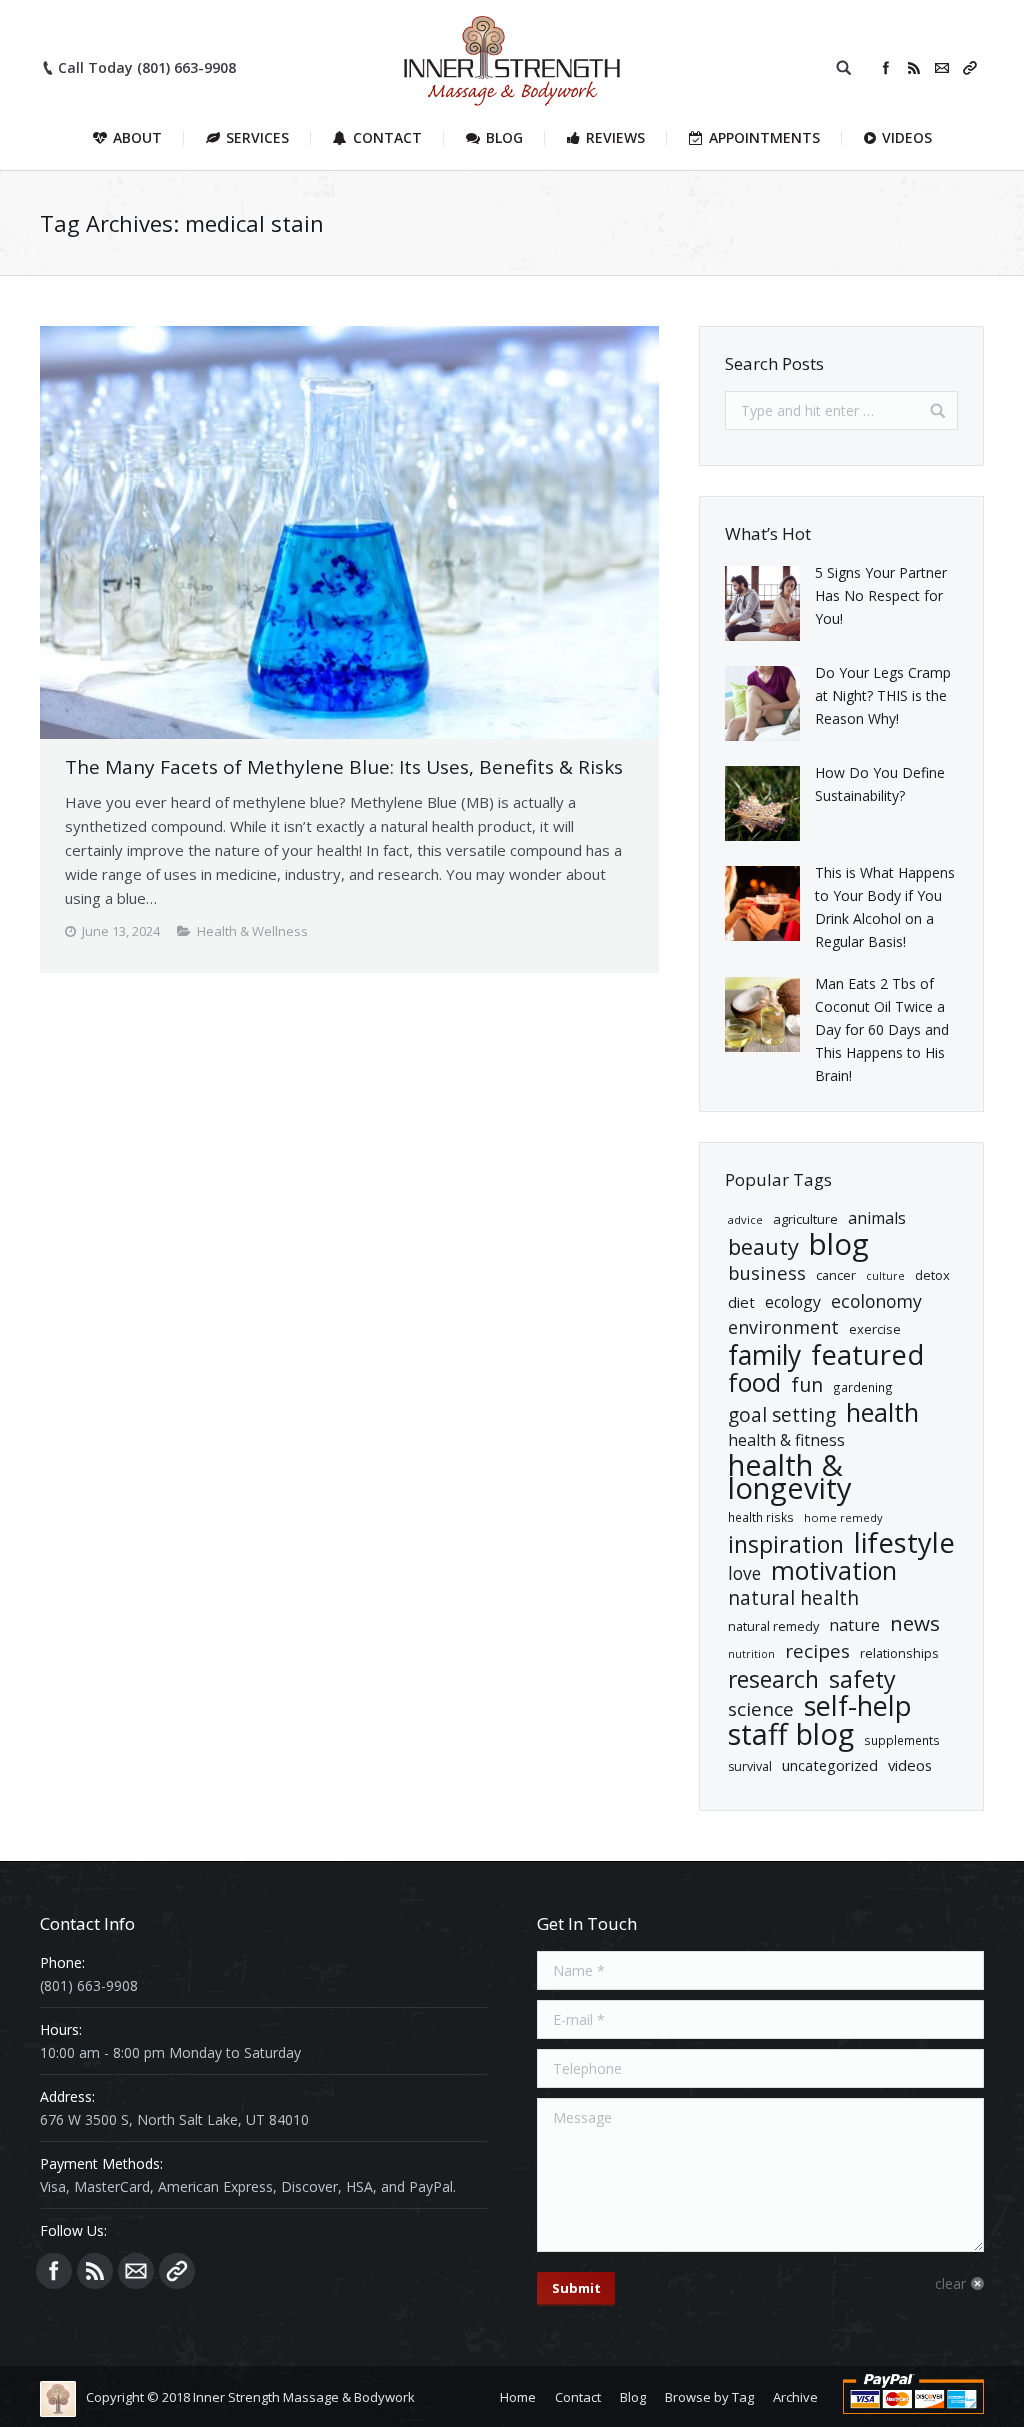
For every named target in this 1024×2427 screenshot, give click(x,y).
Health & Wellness (252, 931)
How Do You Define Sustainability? (880, 784)
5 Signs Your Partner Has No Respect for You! (881, 595)
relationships (899, 1653)
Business (767, 1272)
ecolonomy (876, 1301)
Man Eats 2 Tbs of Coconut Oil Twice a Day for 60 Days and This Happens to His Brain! (882, 1029)
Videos (910, 1765)
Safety (862, 1679)
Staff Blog (791, 1734)
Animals (877, 1218)
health (882, 1412)
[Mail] (942, 68)
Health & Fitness (786, 1440)
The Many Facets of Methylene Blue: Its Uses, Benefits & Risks (344, 767)
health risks (761, 1517)
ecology (793, 1302)
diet (741, 1302)
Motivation (834, 1570)
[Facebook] (886, 68)
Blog (839, 1244)
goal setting (782, 1415)
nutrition (751, 1654)
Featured (867, 1354)
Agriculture (805, 1219)
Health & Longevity (790, 1477)
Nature (854, 1625)
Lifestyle (904, 1542)
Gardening (863, 1387)
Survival (750, 1766)
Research (773, 1679)
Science (761, 1709)
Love (744, 1573)
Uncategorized (830, 1765)
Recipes (817, 1651)
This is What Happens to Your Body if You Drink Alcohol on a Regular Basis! (885, 907)
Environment (783, 1327)
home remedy (843, 1517)
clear (950, 2283)
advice (745, 1219)
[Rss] (914, 68)
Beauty (763, 1246)
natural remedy (773, 1626)
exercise (875, 1329)
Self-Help (858, 1705)
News (915, 1623)
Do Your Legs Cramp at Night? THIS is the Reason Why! (883, 695)
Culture (885, 1276)
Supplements (902, 1740)
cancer (836, 1275)
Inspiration (786, 1544)
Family (764, 1355)
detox (932, 1275)
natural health (793, 1598)
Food (754, 1382)
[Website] (970, 68)
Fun (807, 1384)
